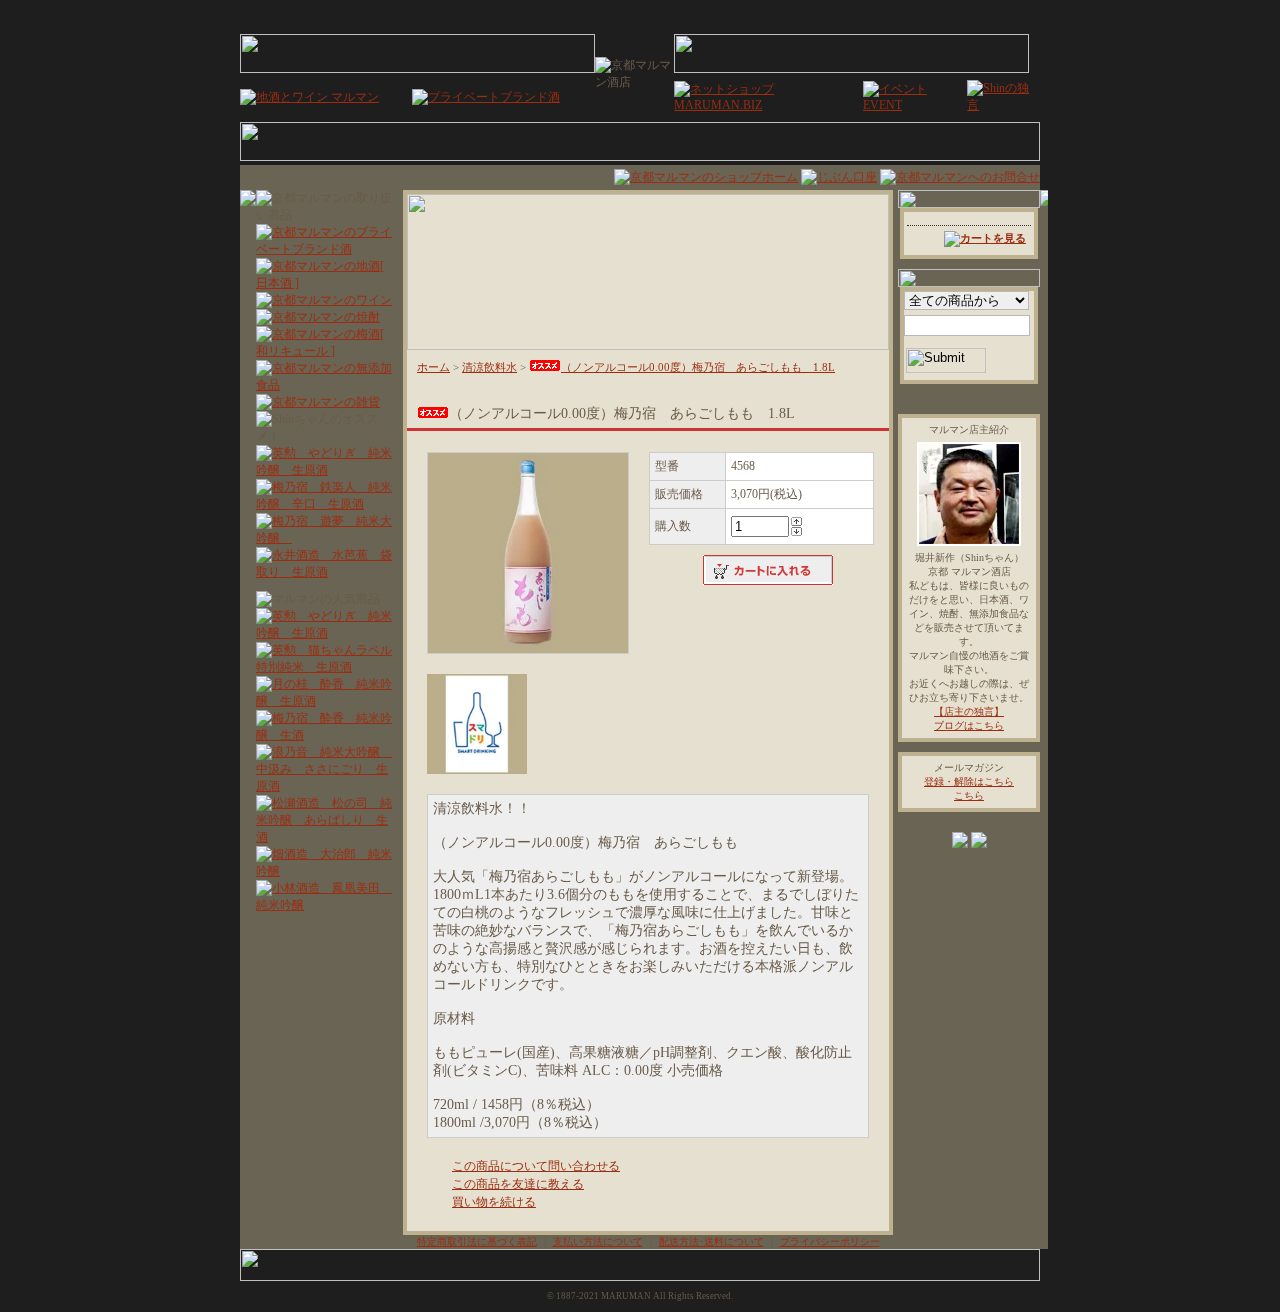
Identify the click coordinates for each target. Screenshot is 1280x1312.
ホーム (433, 367)
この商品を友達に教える (518, 1184)
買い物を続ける (494, 1202)
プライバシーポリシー (830, 1241)
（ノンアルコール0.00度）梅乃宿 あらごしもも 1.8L (698, 367)
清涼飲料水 (489, 367)
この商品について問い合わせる (536, 1166)
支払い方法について (598, 1241)
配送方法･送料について (711, 1241)
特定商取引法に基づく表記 (477, 1241)
